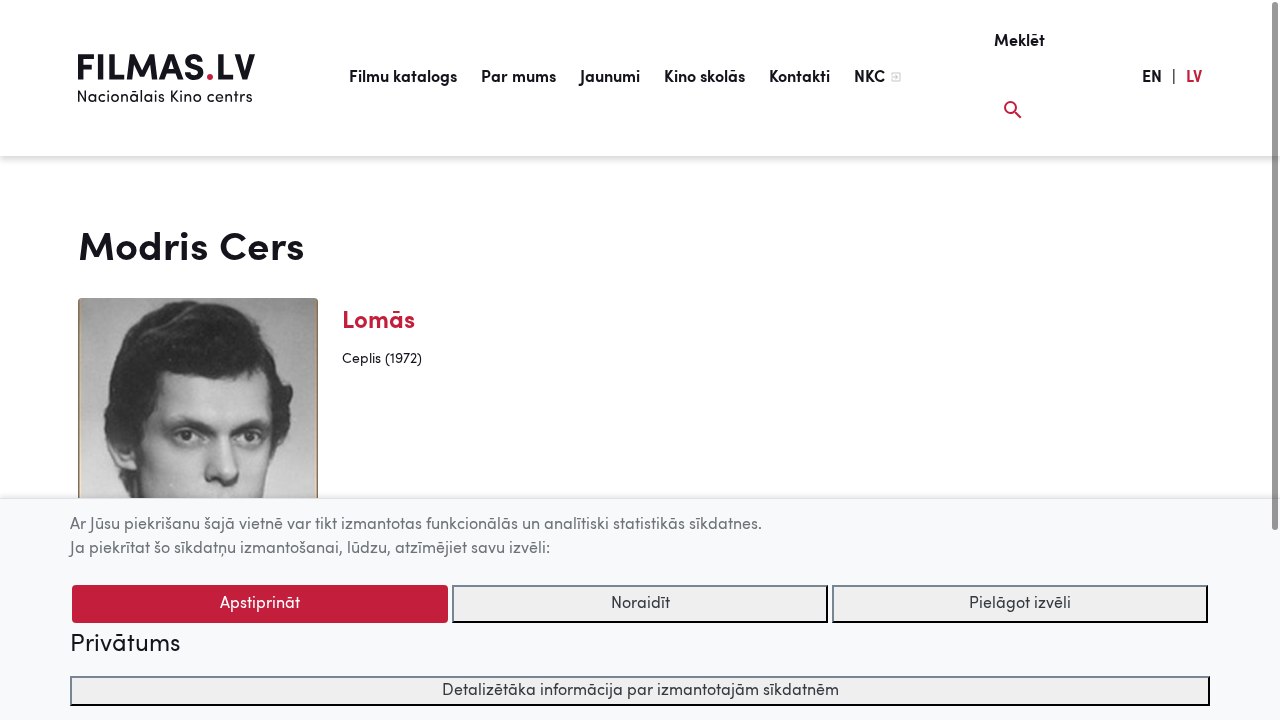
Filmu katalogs (403, 78)
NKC (869, 78)
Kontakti (799, 78)
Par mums (518, 78)
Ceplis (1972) (382, 359)
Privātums (125, 645)
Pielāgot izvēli (1020, 604)
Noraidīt (640, 604)
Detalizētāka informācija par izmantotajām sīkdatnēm (640, 691)
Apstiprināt (260, 604)
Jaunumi (610, 78)
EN (1152, 78)
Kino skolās (704, 78)
